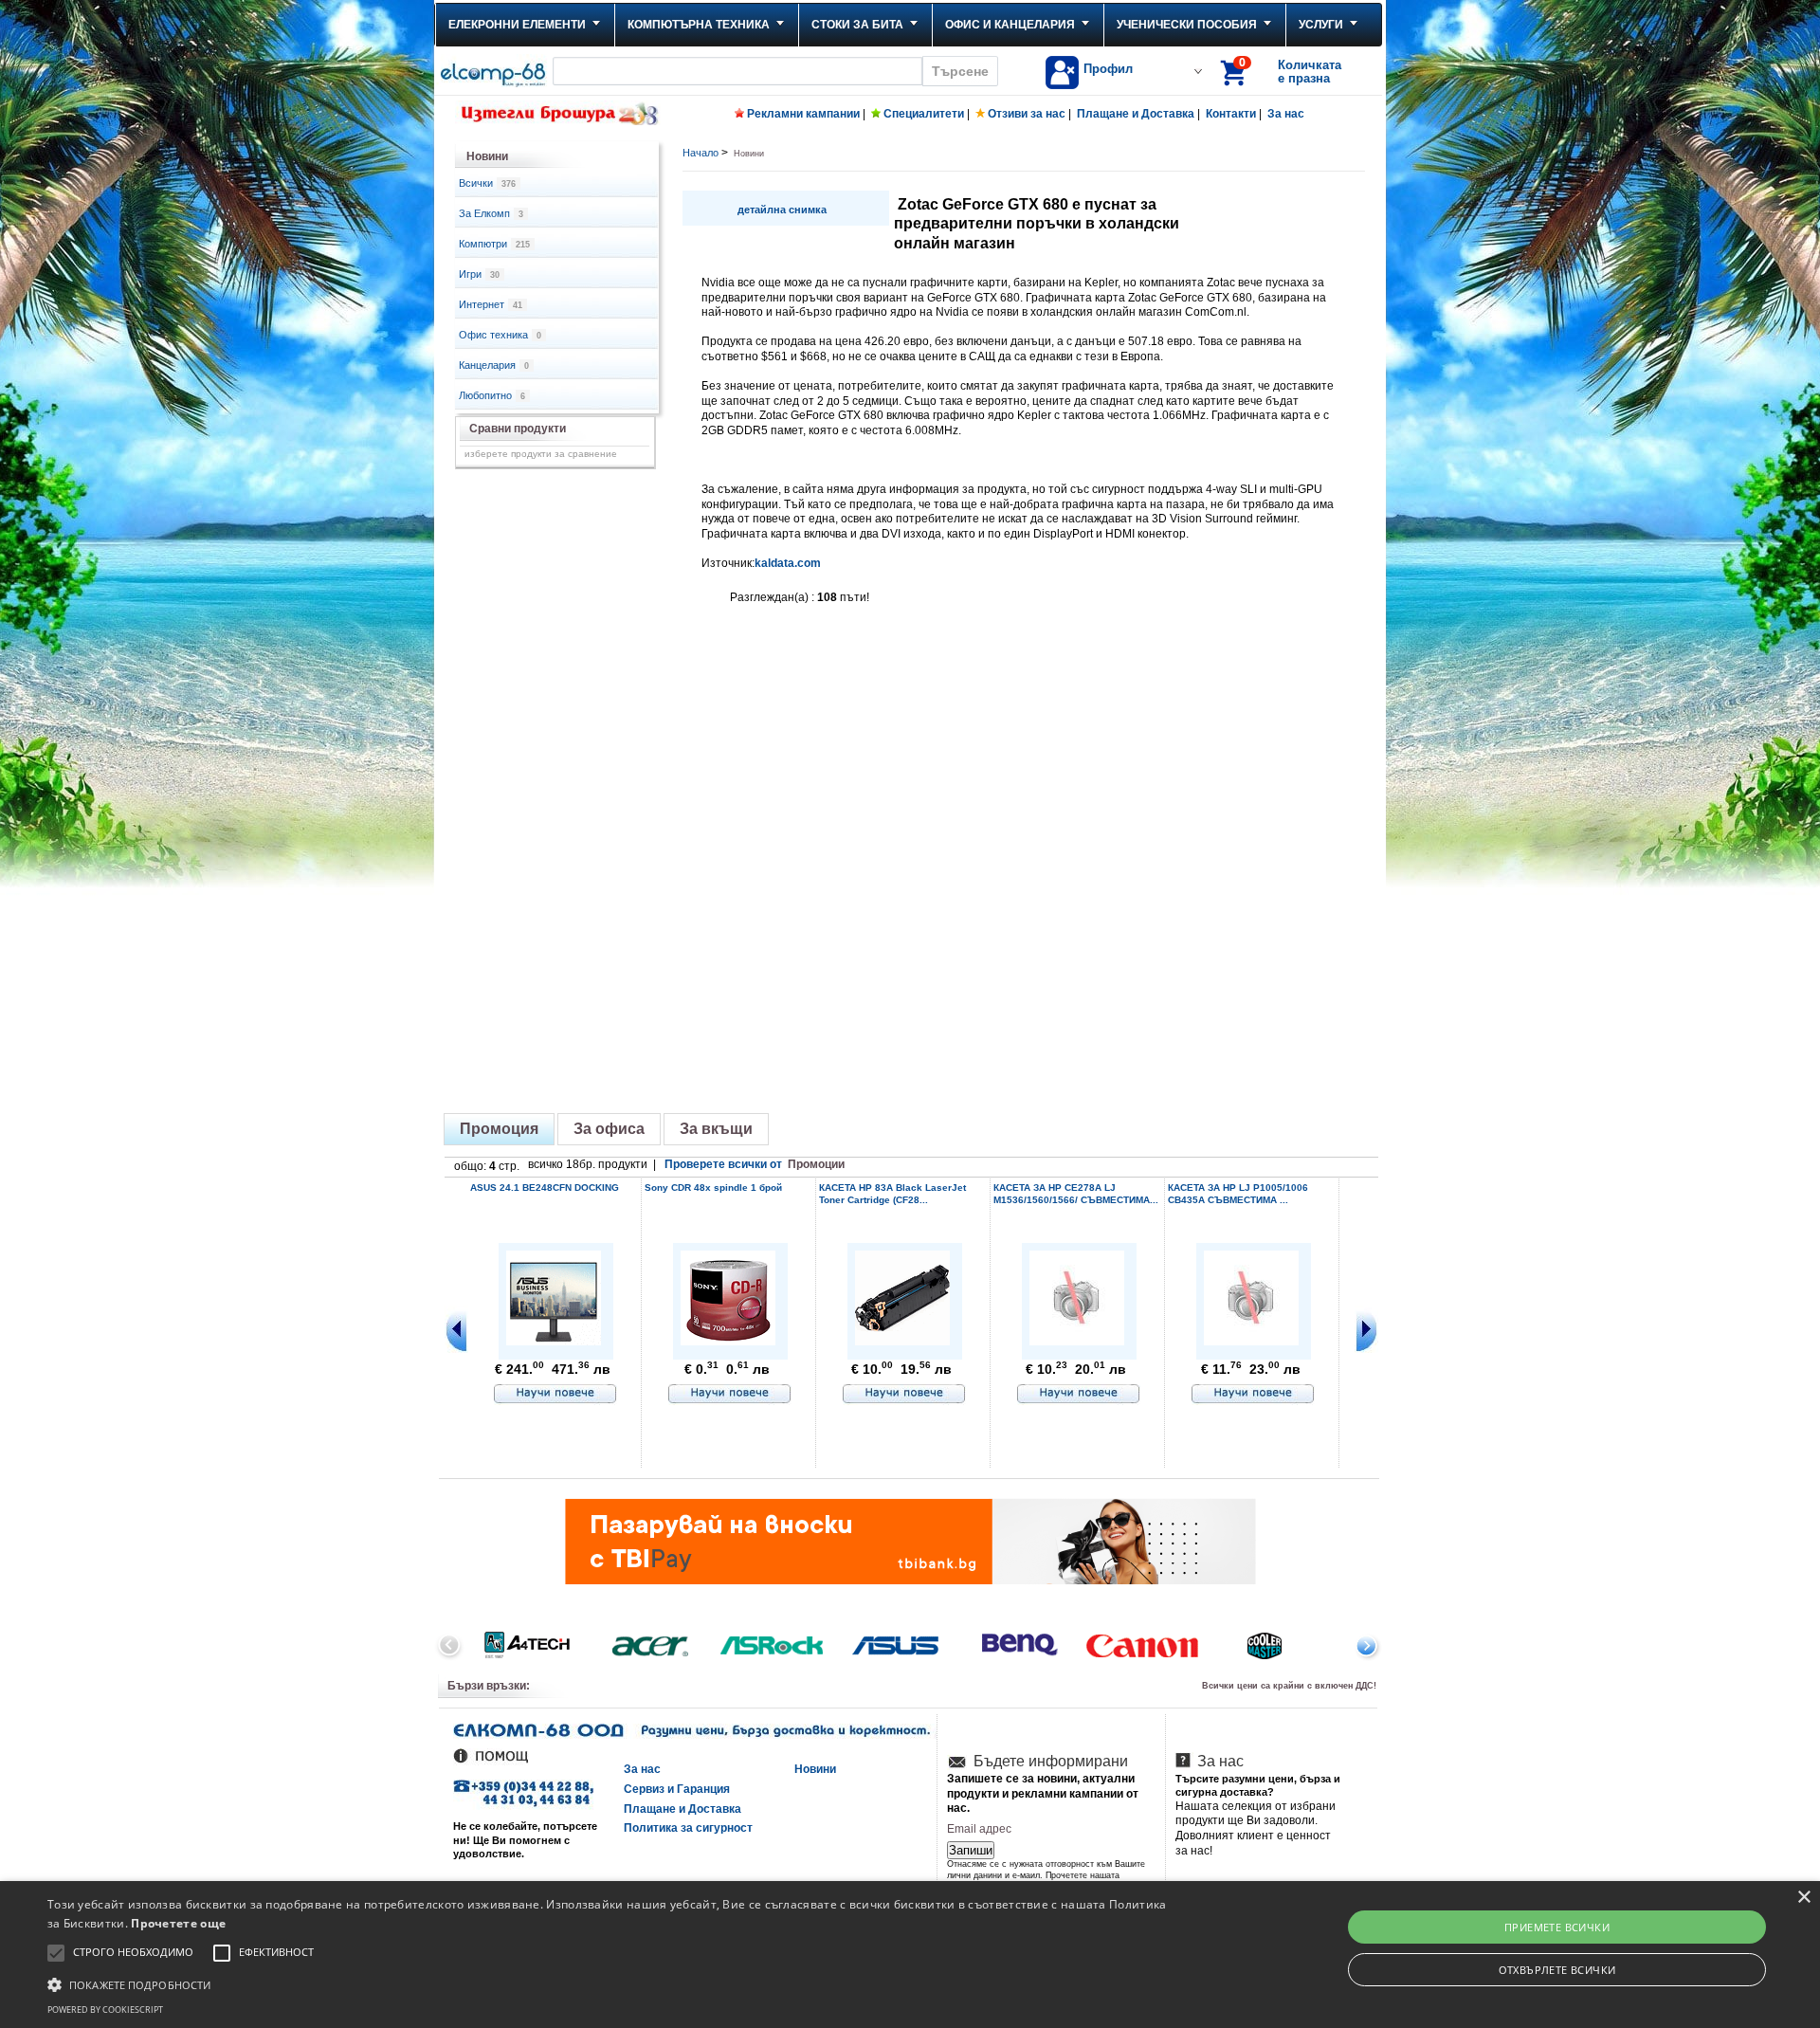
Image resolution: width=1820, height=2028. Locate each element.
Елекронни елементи (517, 25)
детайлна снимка (782, 210)
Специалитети (924, 114)
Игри (479, 274)
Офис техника (500, 335)
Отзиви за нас (1027, 114)
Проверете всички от (755, 1164)
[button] (608, 1983)
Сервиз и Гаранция (677, 1789)
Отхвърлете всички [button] (1557, 1970)
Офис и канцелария (1010, 25)
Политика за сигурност (688, 1828)
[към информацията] (555, 1395)
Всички (487, 183)
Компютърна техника (699, 25)
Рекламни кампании (803, 114)
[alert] (910, 1955)
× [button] (1803, 1898)
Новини (815, 1769)
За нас (1286, 114)
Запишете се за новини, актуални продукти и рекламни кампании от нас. (1043, 1793)
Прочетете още (178, 1923)
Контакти (1231, 114)
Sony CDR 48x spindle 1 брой (713, 1188)
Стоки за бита (857, 25)
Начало (701, 153)
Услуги (1321, 25)
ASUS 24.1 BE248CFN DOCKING (545, 1188)
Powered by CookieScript (105, 2010)
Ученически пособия (1187, 25)
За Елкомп (491, 213)
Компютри (494, 244)
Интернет (491, 304)
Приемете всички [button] (1557, 1927)
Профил (1108, 69)
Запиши (971, 1850)
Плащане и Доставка (1136, 114)
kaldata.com (788, 563)
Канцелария (494, 365)
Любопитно (492, 395)
